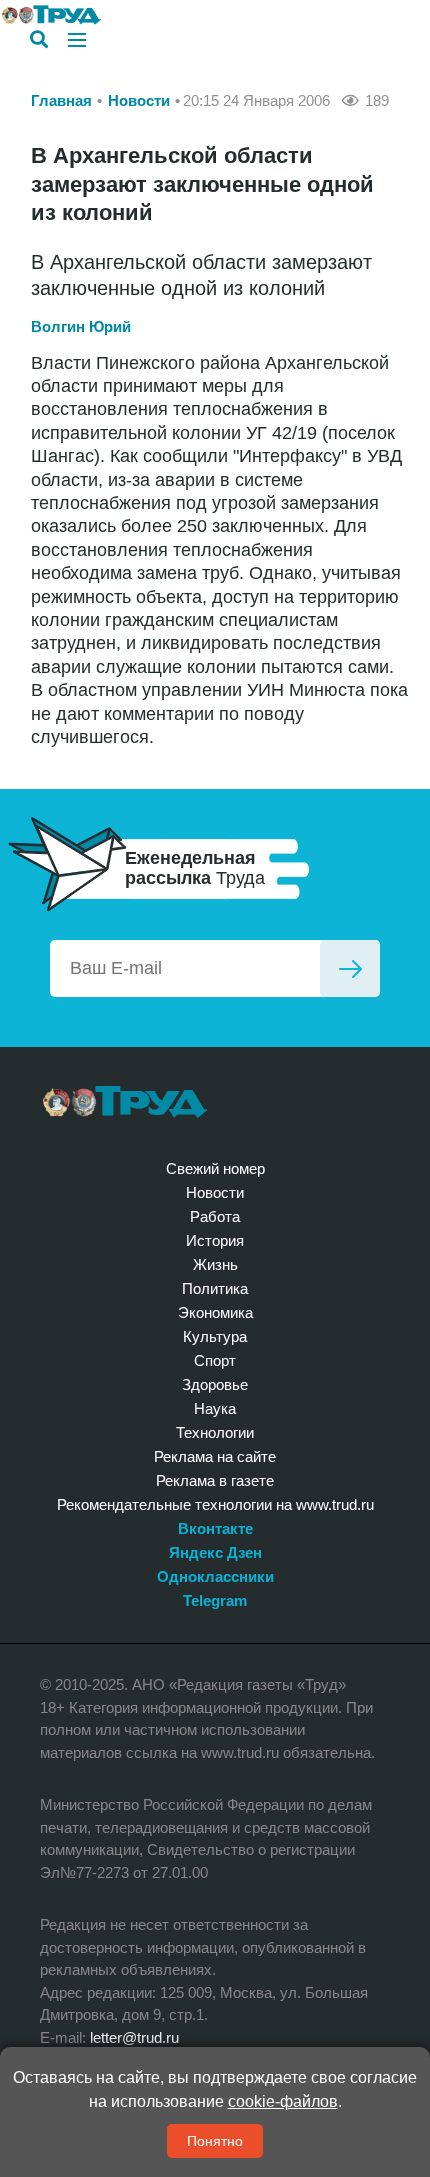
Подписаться (350, 968)
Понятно (215, 2141)
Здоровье (215, 1384)
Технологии (215, 1432)
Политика (215, 1288)
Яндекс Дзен (215, 1552)
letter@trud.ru (134, 2037)
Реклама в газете (215, 1480)
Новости (139, 100)
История (215, 1240)
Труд (125, 1102)
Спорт (215, 1360)
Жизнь (215, 1264)
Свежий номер (215, 1168)
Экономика (215, 1312)
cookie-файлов (283, 2101)
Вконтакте (215, 1528)
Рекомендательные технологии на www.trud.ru (215, 1504)
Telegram (215, 1600)
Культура (215, 1336)
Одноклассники (215, 1576)
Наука (215, 1408)
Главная (61, 100)
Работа (215, 1216)
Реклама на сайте (215, 1456)
